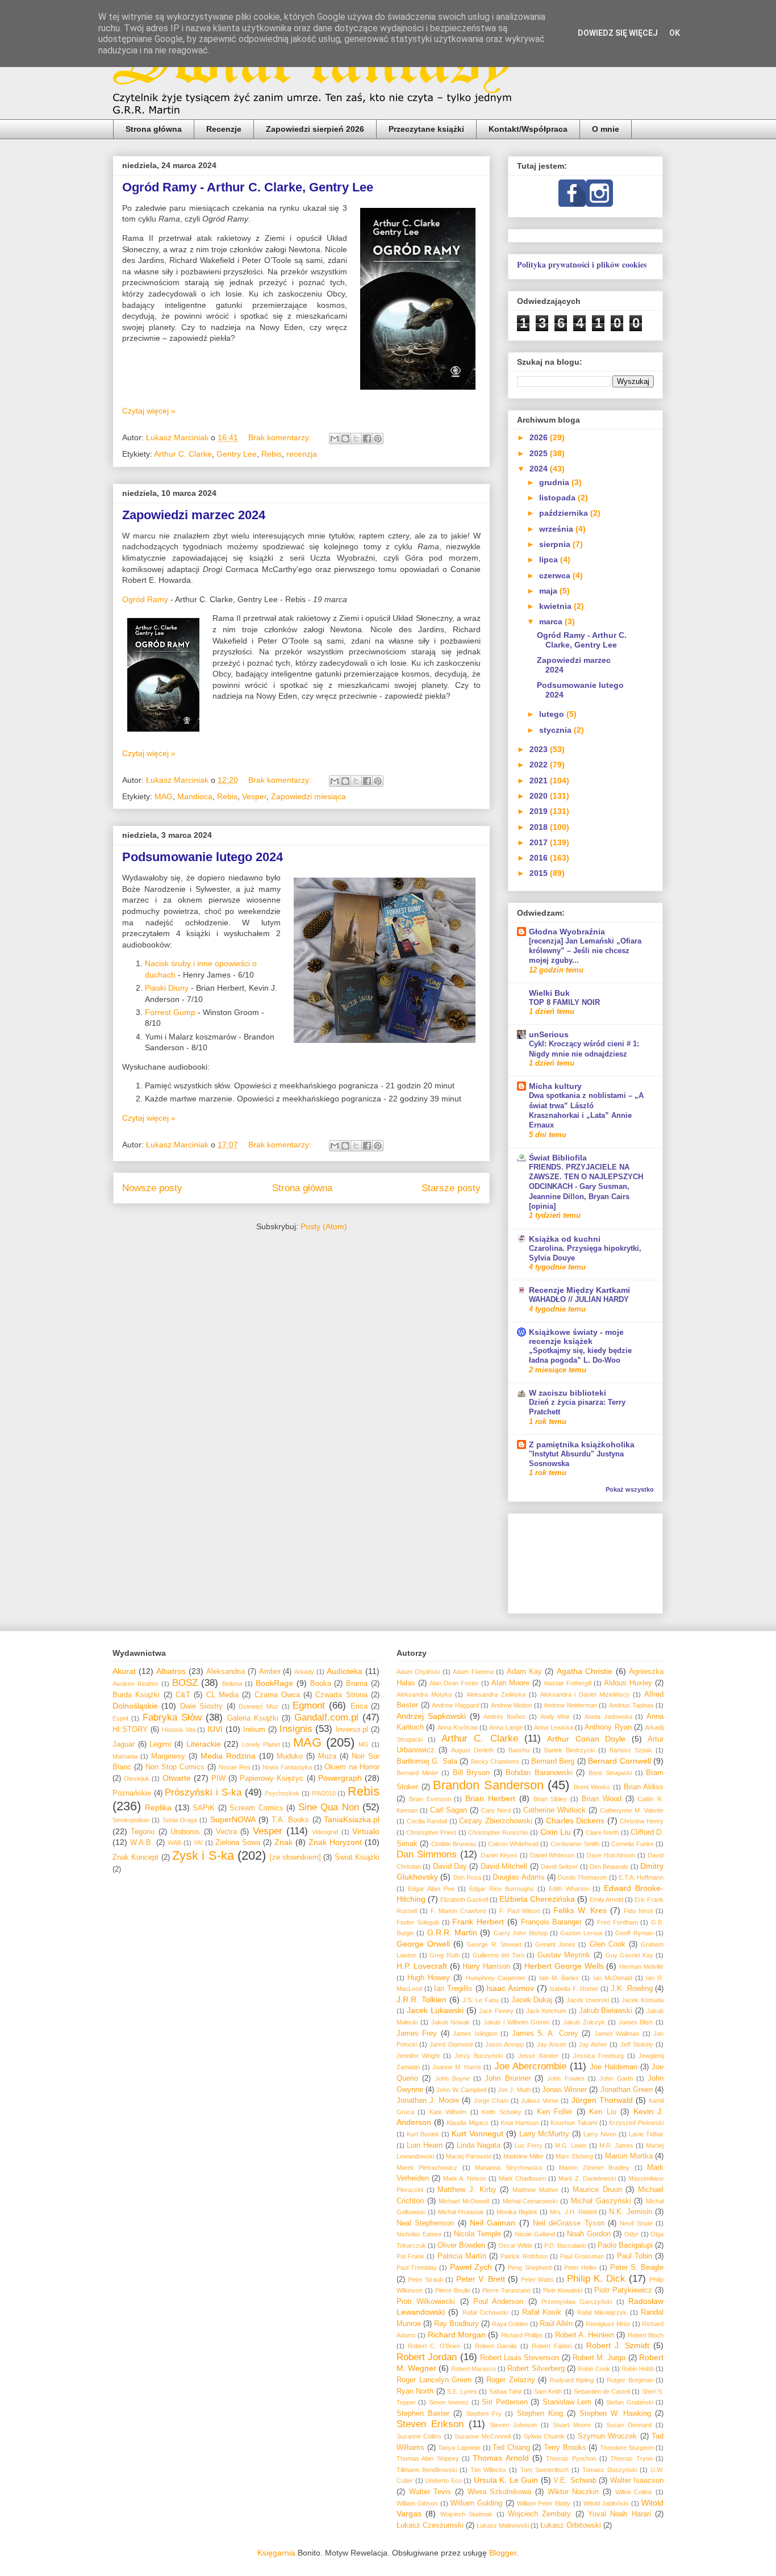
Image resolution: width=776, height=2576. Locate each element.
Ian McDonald (613, 1978)
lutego (553, 714)
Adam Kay (524, 1672)
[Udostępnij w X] (356, 439)
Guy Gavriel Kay (629, 1955)
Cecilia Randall (427, 1821)
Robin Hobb (638, 2369)
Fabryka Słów (172, 1717)
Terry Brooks (565, 2448)
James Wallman (617, 2034)
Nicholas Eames (419, 2234)
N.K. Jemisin (631, 2212)
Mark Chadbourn (522, 2178)
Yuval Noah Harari (619, 2514)
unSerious (549, 1034)
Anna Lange (506, 1727)
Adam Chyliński (418, 1672)
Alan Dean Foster (454, 1683)
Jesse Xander (538, 2056)
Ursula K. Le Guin (506, 2480)
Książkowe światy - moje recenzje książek (576, 1337)
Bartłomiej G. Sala (427, 1761)
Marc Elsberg (574, 2156)
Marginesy (168, 1756)
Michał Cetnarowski (530, 2201)
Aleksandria (226, 1672)
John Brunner (507, 2078)
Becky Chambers (495, 1761)
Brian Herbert (490, 1798)
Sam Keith (548, 2391)
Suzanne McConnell (482, 2436)
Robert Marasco (473, 2369)
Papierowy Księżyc (272, 1778)
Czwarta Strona (341, 1695)
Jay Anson (552, 2044)
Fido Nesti (638, 1911)
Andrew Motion (512, 1705)
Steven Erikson (430, 2424)
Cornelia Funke (632, 1844)
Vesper (254, 796)
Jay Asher (593, 2044)
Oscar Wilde (515, 2245)
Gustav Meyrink (564, 1955)
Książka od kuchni (565, 1239)
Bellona (232, 1684)
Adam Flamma (473, 1672)
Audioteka (345, 1671)
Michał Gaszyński (601, 2201)
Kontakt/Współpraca (528, 129)
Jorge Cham (491, 2101)
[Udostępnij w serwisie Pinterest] (378, 439)
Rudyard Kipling (572, 2380)
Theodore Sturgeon (627, 2448)
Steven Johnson (513, 2425)
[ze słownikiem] (295, 1857)
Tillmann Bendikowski (427, 2470)
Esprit (120, 1718)
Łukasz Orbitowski (571, 2525)
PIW (218, 1778)
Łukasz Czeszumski (430, 2525)
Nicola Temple (477, 2234)
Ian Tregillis (453, 1989)
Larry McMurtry (545, 2134)
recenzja (302, 454)
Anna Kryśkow (458, 1727)
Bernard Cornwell (619, 1761)
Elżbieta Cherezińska (537, 1899)
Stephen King (540, 2414)
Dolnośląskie (135, 1706)
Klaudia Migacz (468, 2123)
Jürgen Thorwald (602, 2100)
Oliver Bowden (461, 2245)
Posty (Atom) (324, 1226)
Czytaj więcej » (149, 411)
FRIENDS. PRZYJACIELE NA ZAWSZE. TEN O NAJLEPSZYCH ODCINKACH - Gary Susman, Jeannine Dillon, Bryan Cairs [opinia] (586, 1187)
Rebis (272, 454)
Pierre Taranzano (506, 2290)
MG (364, 1744)
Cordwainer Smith (575, 1844)
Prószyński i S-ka (203, 1792)
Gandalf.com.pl (326, 1717)
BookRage (274, 1683)
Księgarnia (276, 2553)
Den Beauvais (609, 1867)
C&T (183, 1695)
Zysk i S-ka (203, 1855)
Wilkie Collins (634, 2492)
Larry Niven (600, 2134)
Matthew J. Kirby (467, 2190)
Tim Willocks (488, 2470)
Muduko (290, 1756)
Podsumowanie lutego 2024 (203, 857)
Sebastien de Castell (602, 2391)
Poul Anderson (498, 2302)
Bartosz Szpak (631, 1750)
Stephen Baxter (423, 2414)
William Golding (476, 2503)
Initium (254, 1730)
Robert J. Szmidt (618, 2345)
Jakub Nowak (451, 2022)
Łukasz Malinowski (503, 2525)
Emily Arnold (606, 1899)
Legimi (160, 1744)
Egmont (309, 1705)
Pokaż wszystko (630, 1489)
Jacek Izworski (588, 2000)
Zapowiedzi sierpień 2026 (315, 129)
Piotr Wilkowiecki (426, 2302)
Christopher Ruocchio (498, 1832)
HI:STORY (130, 1730)
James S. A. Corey (545, 2034)
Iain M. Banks (559, 1978)
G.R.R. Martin (452, 1932)
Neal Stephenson (425, 2223)
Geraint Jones (555, 1944)
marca (552, 621)
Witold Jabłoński (606, 2503)
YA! (198, 1843)
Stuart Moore (572, 2425)
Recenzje (224, 129)
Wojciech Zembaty (539, 2514)
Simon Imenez (449, 2402)
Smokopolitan (131, 1820)
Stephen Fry (484, 2414)
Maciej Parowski (469, 2156)
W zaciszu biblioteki (568, 1393)
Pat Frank (410, 2256)
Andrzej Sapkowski (431, 1716)
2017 (540, 842)
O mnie (606, 129)
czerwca (556, 575)
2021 (540, 780)
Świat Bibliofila (558, 1158)
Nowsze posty (152, 1188)
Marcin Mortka (629, 2156)
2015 (540, 873)
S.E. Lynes (462, 2391)
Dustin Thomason (582, 1877)
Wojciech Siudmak (466, 2514)
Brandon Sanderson (488, 1785)
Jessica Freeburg (598, 2056)
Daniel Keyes (499, 1855)
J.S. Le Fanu (481, 2000)
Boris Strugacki (610, 1773)
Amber (270, 1672)
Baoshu (519, 1750)
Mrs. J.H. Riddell (573, 2212)
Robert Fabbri (552, 2346)
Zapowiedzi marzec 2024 (194, 515)
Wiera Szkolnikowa (500, 2492)
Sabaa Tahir (506, 2391)
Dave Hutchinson (611, 1855)
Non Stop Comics (175, 1767)
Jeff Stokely (637, 2044)
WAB (174, 1843)
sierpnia (556, 544)
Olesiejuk (137, 1778)
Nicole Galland (535, 2234)
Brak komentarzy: (281, 437)
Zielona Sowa (238, 1843)
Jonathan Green (627, 2090)
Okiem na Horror (352, 1767)
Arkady (304, 1672)
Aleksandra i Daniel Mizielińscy (585, 1694)
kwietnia (556, 606)
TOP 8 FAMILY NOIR (564, 1002)
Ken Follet (554, 2112)
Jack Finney (496, 2011)
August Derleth (472, 1750)
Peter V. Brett (481, 2279)
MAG (164, 796)
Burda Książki (136, 1695)
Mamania (125, 1756)
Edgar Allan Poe (431, 1889)
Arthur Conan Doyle (586, 1739)
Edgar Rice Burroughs (502, 1889)
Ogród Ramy (145, 599)
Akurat (124, 1671)
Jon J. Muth (514, 2090)
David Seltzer (559, 1867)
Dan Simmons (427, 1854)
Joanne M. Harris (457, 2067)
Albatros (171, 1671)
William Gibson (417, 2503)
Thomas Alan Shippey (428, 2458)
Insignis (296, 1729)
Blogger (503, 2553)
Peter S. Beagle (637, 2268)
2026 (540, 437)
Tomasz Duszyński (610, 2470)
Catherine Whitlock (554, 1810)
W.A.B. (142, 1843)
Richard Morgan (457, 2335)
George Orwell (423, 1944)
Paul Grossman (582, 2256)
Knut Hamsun (520, 2123)
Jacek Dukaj (532, 2000)
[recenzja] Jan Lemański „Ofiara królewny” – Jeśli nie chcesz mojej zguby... (585, 951)
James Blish (636, 2022)
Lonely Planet (261, 1744)
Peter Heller (581, 2268)
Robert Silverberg (536, 2369)
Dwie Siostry (201, 1706)
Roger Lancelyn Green (434, 2380)
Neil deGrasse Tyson (569, 2223)
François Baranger (552, 1922)
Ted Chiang (511, 2448)
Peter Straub (425, 2279)
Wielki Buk (549, 993)
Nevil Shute (636, 2223)
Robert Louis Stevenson (520, 2358)
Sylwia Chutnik (544, 2436)
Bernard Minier (418, 1773)
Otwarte (177, 1778)
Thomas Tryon (631, 2458)
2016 (540, 858)
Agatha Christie (585, 1671)
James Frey (417, 2034)
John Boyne (452, 2078)
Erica (359, 1706)
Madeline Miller (524, 2156)
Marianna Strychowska (508, 2168)
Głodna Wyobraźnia (567, 932)
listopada (558, 498)
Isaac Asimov (510, 1988)
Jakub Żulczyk (584, 2022)
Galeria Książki (253, 1718)
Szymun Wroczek (607, 2436)
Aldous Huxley (628, 1683)
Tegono (143, 1832)
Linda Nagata (479, 2145)
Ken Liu (602, 2112)
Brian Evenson (430, 1799)
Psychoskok (282, 1793)
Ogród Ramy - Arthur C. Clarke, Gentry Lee (248, 187)
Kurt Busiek (423, 2134)
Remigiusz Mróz (608, 2324)
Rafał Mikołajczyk (602, 2312)
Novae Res (235, 1767)
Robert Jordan (427, 2357)
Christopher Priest (431, 1832)
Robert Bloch (646, 2335)
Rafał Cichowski (485, 2312)
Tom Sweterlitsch (545, 2470)
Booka (321, 1684)
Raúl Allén (556, 2324)
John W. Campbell (461, 2090)
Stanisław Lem (567, 2402)
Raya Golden (510, 2324)
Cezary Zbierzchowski (496, 1821)
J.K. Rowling (632, 1989)
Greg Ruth (445, 1955)
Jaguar (124, 1744)
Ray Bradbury (456, 2324)
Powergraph (340, 1778)
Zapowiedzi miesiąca (308, 796)
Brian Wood (602, 1799)
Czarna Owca (277, 1695)
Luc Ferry (529, 2145)
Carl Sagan (449, 1810)
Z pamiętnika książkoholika (582, 1444)
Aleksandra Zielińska (496, 1694)
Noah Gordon (589, 2234)
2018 (540, 827)
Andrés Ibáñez (504, 1717)
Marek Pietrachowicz (427, 2168)
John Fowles (566, 2078)
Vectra (226, 1832)
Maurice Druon (597, 2190)
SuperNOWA (233, 1819)
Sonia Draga (180, 1820)
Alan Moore (510, 1683)
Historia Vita (179, 1730)
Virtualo (366, 1831)
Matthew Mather (535, 2190)
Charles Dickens (575, 1821)
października (565, 513)
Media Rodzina (228, 1756)
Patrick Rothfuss (524, 2256)
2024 (540, 469)
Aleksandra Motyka (424, 1694)
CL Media (222, 1695)
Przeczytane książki (426, 129)
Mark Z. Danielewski (587, 2178)
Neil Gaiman (493, 2223)
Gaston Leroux (581, 1933)
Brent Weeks (592, 1787)
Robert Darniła (496, 2346)
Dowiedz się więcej (618, 33)
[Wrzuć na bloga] (345, 439)
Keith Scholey (501, 2112)
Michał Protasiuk (461, 2212)
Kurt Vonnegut (477, 2134)
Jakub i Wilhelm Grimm (516, 2022)
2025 (540, 453)
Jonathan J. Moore (428, 2101)
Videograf (325, 1832)
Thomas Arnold (500, 2458)
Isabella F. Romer (574, 1989)
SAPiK (204, 1808)
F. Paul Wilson (520, 1911)
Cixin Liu (556, 1832)
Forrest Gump (170, 1012)
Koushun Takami (574, 2123)
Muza (327, 1756)
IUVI (215, 1729)
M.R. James (616, 2145)
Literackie (204, 1744)
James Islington (475, 2034)
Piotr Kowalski (563, 2290)
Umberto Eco (443, 2481)
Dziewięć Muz (258, 1706)
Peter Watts (537, 2279)
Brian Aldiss (644, 1787)
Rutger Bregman (630, 2380)
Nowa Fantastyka (287, 1767)
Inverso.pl (352, 1730)
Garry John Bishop (521, 1933)
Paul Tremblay (417, 2268)
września (557, 529)
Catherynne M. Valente (632, 1810)
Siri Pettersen (504, 2402)
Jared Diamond (451, 2044)
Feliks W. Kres (580, 1910)
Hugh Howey (429, 1978)
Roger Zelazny (511, 2380)
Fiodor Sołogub (418, 1922)
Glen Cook (608, 1944)
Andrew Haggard (455, 1705)
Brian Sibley (550, 1799)
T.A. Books (290, 1820)
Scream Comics (256, 1808)
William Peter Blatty (544, 2503)
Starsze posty (451, 1188)
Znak (283, 1842)
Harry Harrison (486, 1967)
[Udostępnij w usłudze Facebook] (367, 439)
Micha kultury (555, 1086)
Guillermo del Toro (498, 1955)
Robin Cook (594, 2369)
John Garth (616, 2078)
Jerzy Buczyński (479, 2056)
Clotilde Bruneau (454, 1844)
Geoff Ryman (634, 1933)
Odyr (631, 2234)
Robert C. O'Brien (434, 2346)
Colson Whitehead (513, 1844)
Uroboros (185, 1832)
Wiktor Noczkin (573, 2492)
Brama (357, 1684)
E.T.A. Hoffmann (641, 1877)
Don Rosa (467, 1877)
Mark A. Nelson (465, 2178)
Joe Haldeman (614, 2067)
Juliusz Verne (540, 2101)
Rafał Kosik (542, 2312)
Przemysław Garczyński (577, 2302)
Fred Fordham (618, 1922)
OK (675, 33)
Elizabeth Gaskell (464, 1899)
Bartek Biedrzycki (570, 1750)
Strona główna (154, 129)
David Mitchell (504, 1867)
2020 (540, 796)
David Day (450, 1867)
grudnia (555, 482)
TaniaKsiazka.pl (352, 1819)
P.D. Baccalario (565, 2245)
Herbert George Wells (564, 1966)
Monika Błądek (517, 2212)
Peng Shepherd (529, 2268)
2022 (540, 765)
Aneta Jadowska (608, 1717)
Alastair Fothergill (568, 1683)
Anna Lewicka (553, 1727)
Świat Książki (357, 1857)
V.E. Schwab (575, 2481)
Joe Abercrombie (530, 2066)
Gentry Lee (237, 454)
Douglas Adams (518, 1877)
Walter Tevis (430, 2492)
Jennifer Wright (418, 2056)
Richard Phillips (522, 2335)
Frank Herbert (478, 1922)
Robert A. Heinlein (585, 2335)
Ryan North (415, 2391)
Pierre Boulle (453, 2290)
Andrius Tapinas (631, 1705)
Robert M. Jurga (599, 2358)
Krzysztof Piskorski (636, 2123)
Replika (158, 1807)
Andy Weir (555, 1717)
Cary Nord (496, 1810)
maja (549, 591)
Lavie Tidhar (646, 2134)
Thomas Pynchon (571, 2458)
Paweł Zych (471, 2267)
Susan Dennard (629, 2425)
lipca (550, 560)
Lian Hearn (425, 2145)
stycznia (556, 730)
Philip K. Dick (596, 2279)
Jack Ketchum (546, 2011)
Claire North (602, 1832)
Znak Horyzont (335, 1842)
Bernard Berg (553, 1761)
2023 (540, 749)
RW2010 (324, 1793)
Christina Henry (642, 1821)
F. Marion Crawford (458, 1911)
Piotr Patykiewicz (623, 2290)
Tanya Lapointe (459, 2448)
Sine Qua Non (329, 1807)
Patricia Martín (462, 2256)
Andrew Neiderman (570, 1705)
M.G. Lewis (571, 2145)
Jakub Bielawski (606, 2011)
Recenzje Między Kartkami (579, 1290)
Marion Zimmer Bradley (594, 2168)
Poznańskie (132, 1793)
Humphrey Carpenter (496, 1978)
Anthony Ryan (608, 1727)
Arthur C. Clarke (183, 454)
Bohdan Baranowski (539, 1773)
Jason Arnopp (504, 2044)
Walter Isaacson (637, 2481)
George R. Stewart (494, 1944)
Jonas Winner (564, 2090)
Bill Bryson (472, 1773)
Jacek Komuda (643, 2000)
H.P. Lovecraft (422, 1966)
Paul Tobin (635, 2256)
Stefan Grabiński (629, 2402)
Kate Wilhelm (448, 2112)
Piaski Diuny (167, 988)
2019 (540, 811)
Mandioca (195, 796)
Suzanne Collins (419, 2436)
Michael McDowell (464, 2201)
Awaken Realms (135, 1684)
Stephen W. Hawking (615, 2414)
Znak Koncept (135, 1857)
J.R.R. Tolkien (422, 1999)
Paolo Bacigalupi (625, 2245)
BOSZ (185, 1683)
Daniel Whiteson (552, 1855)
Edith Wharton (569, 1889)
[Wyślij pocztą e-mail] (335, 439)
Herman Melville (641, 1967)
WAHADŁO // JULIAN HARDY (579, 1299)
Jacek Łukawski (435, 2010)
